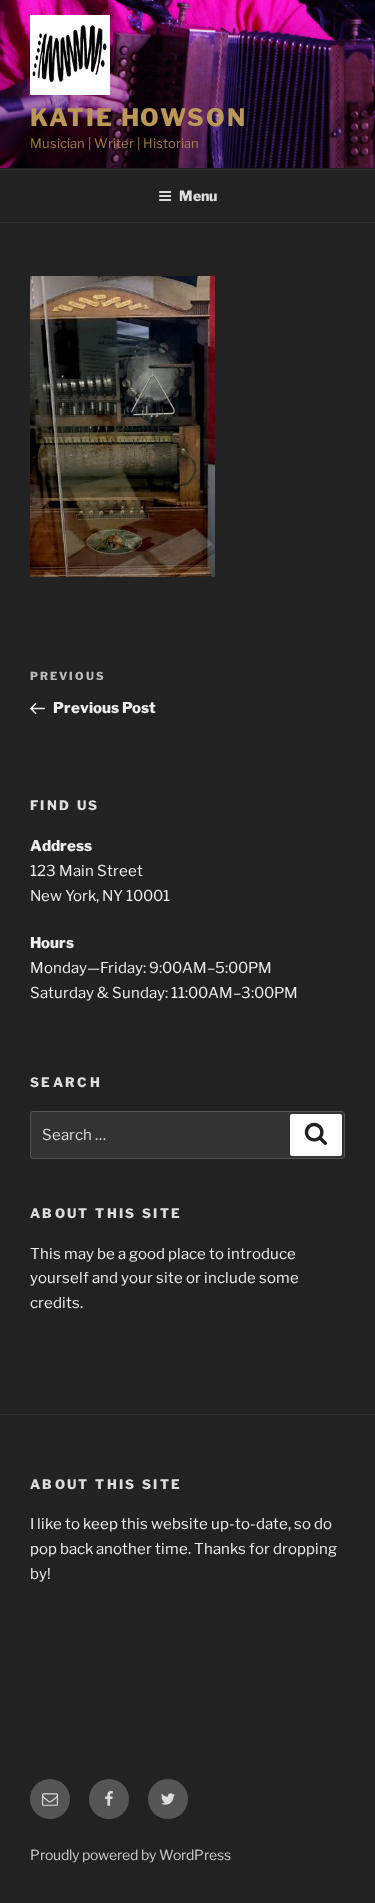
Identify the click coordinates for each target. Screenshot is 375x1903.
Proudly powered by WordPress (130, 1854)
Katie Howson (138, 117)
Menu (198, 195)
